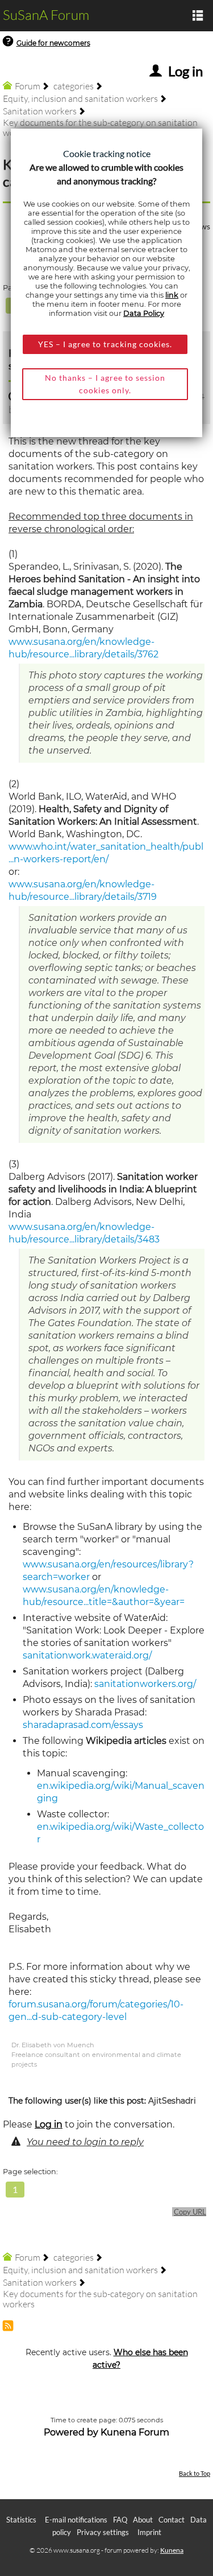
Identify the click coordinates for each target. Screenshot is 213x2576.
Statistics (21, 2520)
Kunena (172, 2550)
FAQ (120, 2520)
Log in (49, 2124)
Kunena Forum (135, 2432)
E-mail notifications (76, 2520)
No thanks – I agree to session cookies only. (105, 384)
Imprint (149, 2532)
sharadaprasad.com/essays (83, 1725)
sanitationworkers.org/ (145, 1684)
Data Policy (144, 313)
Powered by (71, 2432)
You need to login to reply (85, 2142)
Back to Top (195, 2473)
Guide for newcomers (53, 43)
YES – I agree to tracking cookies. (105, 344)
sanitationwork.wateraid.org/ (87, 1655)
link (172, 295)
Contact (172, 2520)
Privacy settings (103, 2532)
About (143, 2520)
